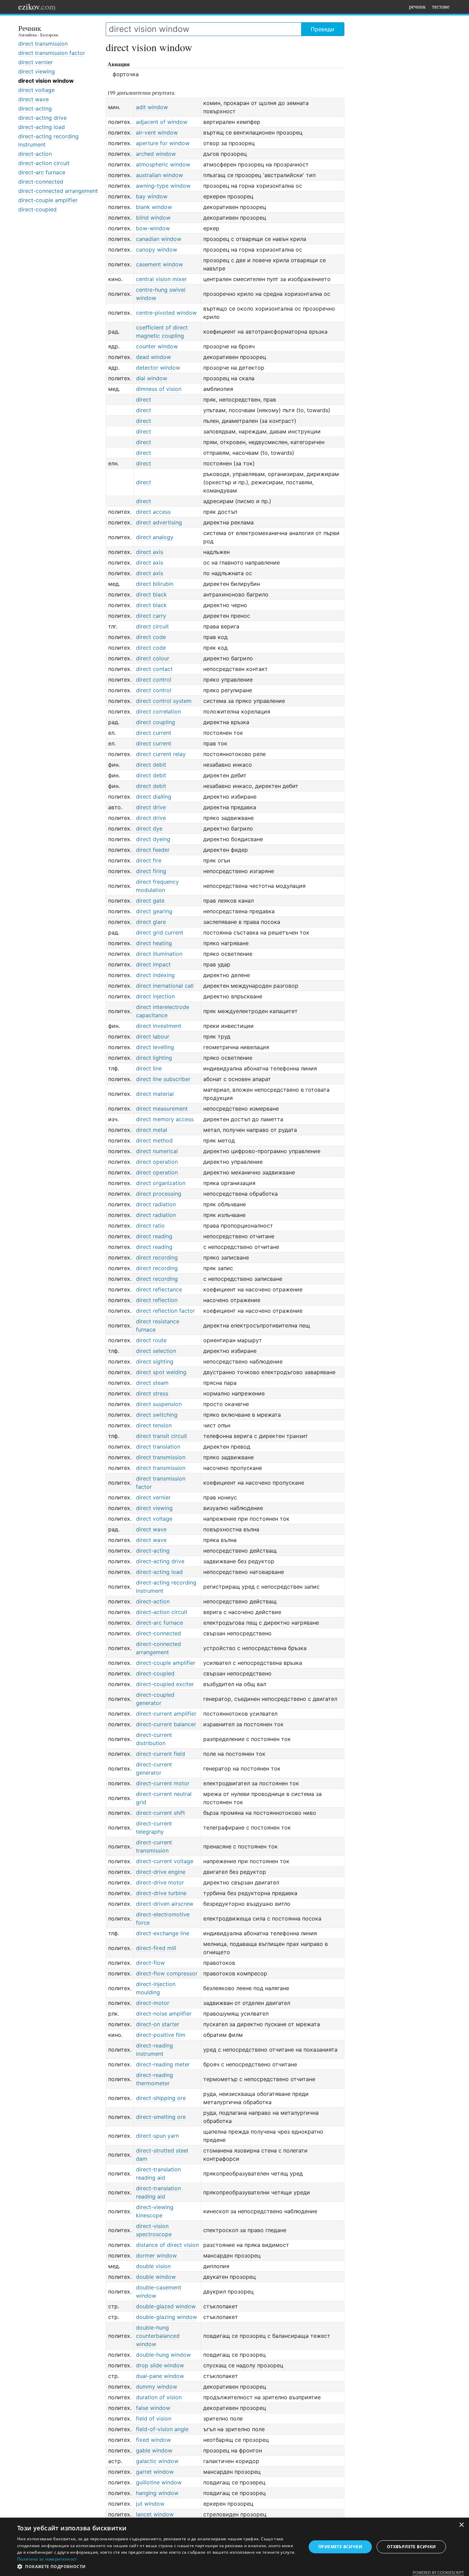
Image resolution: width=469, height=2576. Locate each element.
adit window (152, 107)
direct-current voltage (165, 1861)
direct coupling (156, 722)
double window (156, 2277)
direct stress (152, 1393)
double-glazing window (167, 2317)
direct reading (154, 1236)
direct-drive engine (161, 1872)
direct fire (149, 860)
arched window (156, 154)
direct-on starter (158, 2024)
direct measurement (162, 1109)
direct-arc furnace (42, 172)
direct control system (164, 701)
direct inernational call (165, 986)
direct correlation (158, 711)
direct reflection (157, 1300)
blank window (154, 207)
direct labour (153, 1036)
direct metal (152, 1130)
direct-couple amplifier (48, 200)
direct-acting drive (42, 118)
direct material (155, 1094)
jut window (150, 2504)
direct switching (157, 1415)
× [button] (461, 2525)
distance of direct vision (167, 2245)
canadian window (159, 239)
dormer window (156, 2255)
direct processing (159, 1194)
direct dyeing (153, 839)
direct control (154, 680)
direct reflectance (159, 1289)
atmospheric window (163, 164)
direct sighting (155, 1361)
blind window (153, 218)
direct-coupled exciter (165, 1684)
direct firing (151, 871)
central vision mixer (161, 279)
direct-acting (35, 108)
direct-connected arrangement (58, 191)
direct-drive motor (160, 1882)
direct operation (157, 1162)
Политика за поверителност (47, 2559)
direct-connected (41, 182)
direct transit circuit (162, 1436)
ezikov (37, 7)
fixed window (153, 2440)
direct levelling (155, 1047)
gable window (154, 2450)
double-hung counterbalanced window (158, 2336)
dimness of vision (159, 389)
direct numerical (157, 1151)
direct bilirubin (155, 584)
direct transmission (43, 44)
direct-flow (150, 1963)
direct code (151, 637)
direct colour (153, 658)
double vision (153, 2266)
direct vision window (46, 81)
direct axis (150, 552)
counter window (157, 346)
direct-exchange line (163, 1933)
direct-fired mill (156, 1948)
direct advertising (159, 522)
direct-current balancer (166, 1724)
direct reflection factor (165, 1311)
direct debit (151, 765)
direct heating (154, 943)
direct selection (156, 1351)
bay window (152, 196)
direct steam (152, 1383)
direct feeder (153, 850)
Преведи (323, 29)
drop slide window (160, 2365)
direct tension (154, 1425)
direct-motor (153, 2003)
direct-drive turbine (161, 1893)
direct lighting (154, 1058)
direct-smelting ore (161, 2117)
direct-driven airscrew (165, 1904)
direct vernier (36, 62)
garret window (155, 2472)
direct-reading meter (163, 2064)
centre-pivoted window (166, 313)
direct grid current (160, 932)
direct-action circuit (44, 163)
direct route (151, 1340)
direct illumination (159, 954)
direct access (153, 512)
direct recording (157, 1257)
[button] (157, 2567)
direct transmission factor (52, 53)
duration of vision (159, 2397)
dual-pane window (160, 2376)
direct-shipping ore (161, 2098)
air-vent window (157, 132)
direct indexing (155, 975)
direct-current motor (163, 1783)
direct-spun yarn (157, 2136)
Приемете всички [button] (340, 2547)
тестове (441, 6)
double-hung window (163, 2355)
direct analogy (155, 537)
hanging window (157, 2493)
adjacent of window (162, 122)
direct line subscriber (163, 1079)
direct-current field (161, 1754)
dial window (152, 378)
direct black (151, 594)
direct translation (158, 1447)
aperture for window (163, 143)
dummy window (157, 2387)
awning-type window (163, 186)
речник (417, 6)
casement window (159, 264)
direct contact (154, 669)
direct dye (149, 828)
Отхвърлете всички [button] (411, 2547)
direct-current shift (161, 1813)
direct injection (155, 996)
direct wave (33, 99)
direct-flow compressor (167, 1973)
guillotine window (159, 2482)
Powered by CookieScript (438, 2572)
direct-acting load (42, 127)
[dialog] (235, 2547)
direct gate (150, 901)
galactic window (157, 2461)
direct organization (161, 1183)
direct (144, 399)
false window (153, 2408)
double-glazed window (166, 2306)
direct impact (153, 964)
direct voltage (36, 90)
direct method (154, 1140)
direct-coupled (37, 209)
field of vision (154, 2418)
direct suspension (159, 1404)
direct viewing (37, 71)
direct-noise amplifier (164, 2014)
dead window (153, 357)
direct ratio (150, 1226)
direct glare (151, 922)
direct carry (151, 616)
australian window (159, 175)
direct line (149, 1068)
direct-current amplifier (166, 1714)
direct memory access (165, 1119)
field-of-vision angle (162, 2429)
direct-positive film (161, 2035)
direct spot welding (161, 1372)
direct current (154, 733)
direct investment (159, 1026)
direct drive (151, 807)
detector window (158, 368)
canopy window (157, 250)
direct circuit (152, 626)
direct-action (35, 154)
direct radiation (156, 1204)
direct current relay (161, 754)
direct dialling (154, 797)
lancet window (155, 2514)
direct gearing (154, 911)
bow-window (153, 228)
